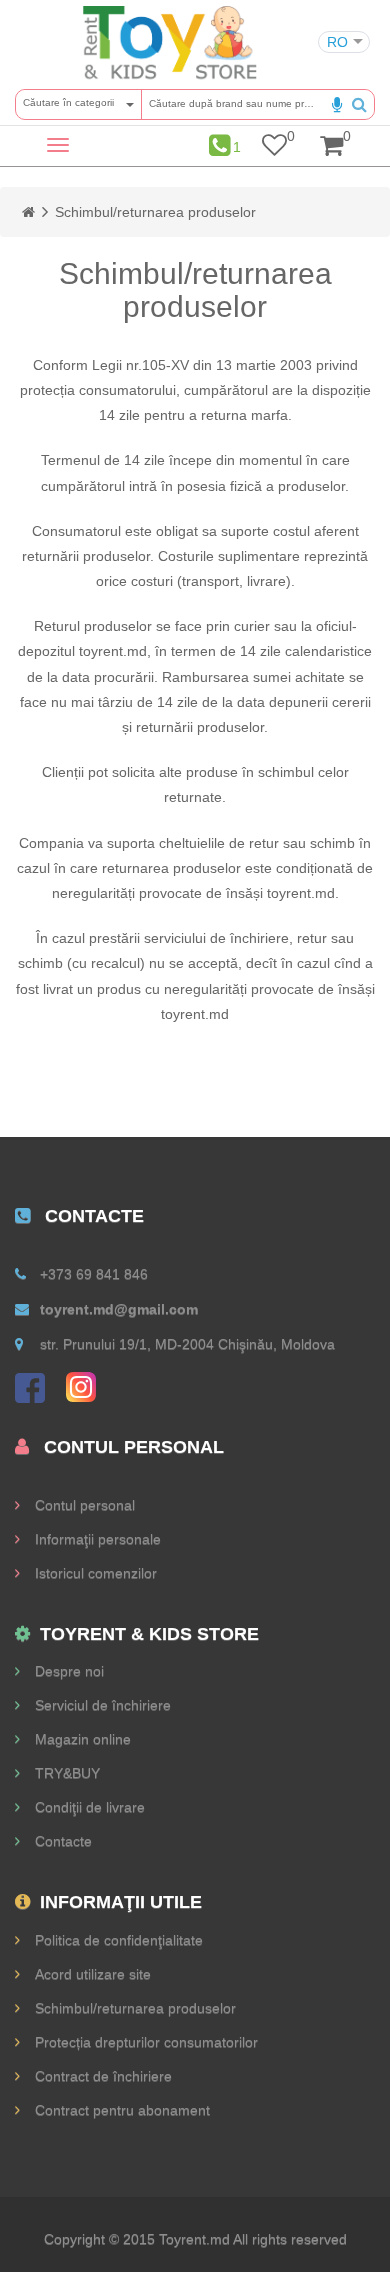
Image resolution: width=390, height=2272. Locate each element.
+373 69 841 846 (94, 1274)
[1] (219, 145)
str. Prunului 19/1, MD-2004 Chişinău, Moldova (187, 1344)
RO (337, 42)
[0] (274, 149)
